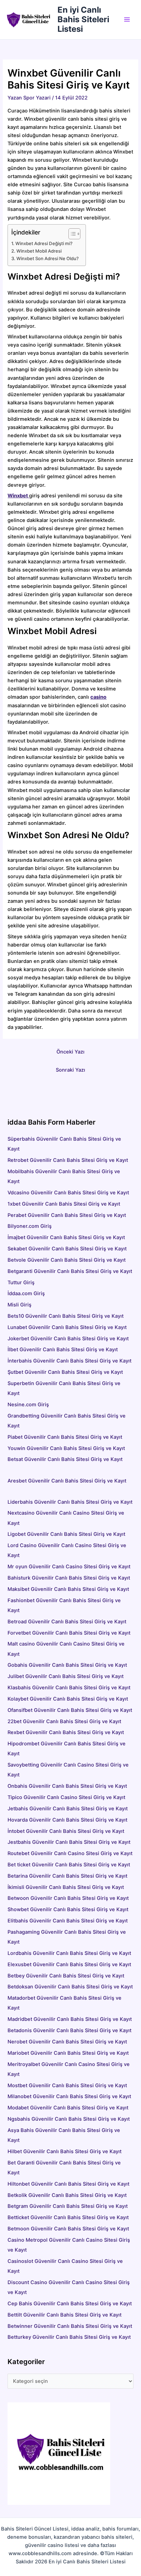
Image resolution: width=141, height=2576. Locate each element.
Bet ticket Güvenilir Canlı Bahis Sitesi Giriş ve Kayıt (69, 1865)
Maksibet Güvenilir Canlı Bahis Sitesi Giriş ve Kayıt (68, 1589)
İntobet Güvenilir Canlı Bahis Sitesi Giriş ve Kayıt (66, 1831)
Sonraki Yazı (70, 1070)
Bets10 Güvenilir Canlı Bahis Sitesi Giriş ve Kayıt (66, 1316)
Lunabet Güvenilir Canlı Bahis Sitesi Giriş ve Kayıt (67, 1327)
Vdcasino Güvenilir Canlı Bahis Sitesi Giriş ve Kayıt (68, 1193)
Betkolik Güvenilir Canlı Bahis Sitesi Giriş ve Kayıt (67, 2195)
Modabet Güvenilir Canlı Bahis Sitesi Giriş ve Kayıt (68, 2108)
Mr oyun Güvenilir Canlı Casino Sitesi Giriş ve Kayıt (69, 1567)
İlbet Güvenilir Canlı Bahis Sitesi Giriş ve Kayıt (63, 1350)
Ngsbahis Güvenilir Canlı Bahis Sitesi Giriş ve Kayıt (69, 2119)
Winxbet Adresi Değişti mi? (44, 243)
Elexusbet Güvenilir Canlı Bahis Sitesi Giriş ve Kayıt (69, 1964)
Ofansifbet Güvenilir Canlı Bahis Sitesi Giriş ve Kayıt (70, 1710)
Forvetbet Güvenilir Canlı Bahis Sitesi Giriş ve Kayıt (69, 1633)
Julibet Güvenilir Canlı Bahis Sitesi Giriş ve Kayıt (66, 1676)
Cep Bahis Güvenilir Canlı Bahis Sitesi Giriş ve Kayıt (70, 2304)
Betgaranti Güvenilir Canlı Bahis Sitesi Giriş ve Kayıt (70, 1271)
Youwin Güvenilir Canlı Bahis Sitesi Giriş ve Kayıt (66, 1448)
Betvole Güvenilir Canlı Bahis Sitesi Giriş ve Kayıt (67, 1260)
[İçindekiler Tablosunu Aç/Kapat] (71, 234)
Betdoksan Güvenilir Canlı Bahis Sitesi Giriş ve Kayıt (70, 1987)
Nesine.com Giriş (28, 1405)
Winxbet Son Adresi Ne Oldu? (48, 258)
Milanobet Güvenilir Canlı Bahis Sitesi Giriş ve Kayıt (69, 2096)
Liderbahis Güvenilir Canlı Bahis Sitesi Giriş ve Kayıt (70, 1502)
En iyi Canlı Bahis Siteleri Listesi (83, 19)
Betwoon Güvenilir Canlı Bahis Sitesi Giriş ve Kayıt (68, 1898)
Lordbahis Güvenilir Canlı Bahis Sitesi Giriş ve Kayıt (69, 1953)
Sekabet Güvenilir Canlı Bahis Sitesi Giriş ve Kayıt (67, 1249)
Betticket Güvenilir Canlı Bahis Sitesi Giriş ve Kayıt (68, 2217)
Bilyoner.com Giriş (30, 1226)
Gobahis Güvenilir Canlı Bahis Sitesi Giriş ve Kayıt (67, 1665)
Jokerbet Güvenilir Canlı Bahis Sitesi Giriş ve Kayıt (68, 1339)
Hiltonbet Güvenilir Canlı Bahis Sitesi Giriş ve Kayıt (68, 2184)
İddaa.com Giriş (26, 1293)
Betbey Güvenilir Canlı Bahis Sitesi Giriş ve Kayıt (66, 1976)
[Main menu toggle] (127, 19)
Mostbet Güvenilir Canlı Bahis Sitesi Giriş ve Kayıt (67, 2085)
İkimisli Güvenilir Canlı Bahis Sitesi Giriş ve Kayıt (66, 1887)
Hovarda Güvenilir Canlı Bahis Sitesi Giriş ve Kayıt (67, 1820)
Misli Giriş (20, 1305)
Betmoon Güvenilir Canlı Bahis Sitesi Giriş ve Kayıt (68, 2229)
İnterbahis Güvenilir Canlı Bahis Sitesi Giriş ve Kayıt (69, 1361)
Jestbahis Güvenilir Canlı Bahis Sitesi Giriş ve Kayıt (69, 1842)
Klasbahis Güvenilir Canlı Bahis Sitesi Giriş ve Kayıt (69, 1688)
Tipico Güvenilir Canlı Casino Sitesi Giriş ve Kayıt (66, 1797)
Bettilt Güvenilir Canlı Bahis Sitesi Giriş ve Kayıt (65, 2315)
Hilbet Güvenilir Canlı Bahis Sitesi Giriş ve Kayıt (65, 2151)
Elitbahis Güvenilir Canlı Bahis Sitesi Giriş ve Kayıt (68, 1921)
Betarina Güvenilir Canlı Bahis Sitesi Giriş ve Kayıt (67, 1876)
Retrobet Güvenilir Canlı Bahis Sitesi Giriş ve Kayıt (68, 1160)
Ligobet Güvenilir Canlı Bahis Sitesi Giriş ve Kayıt (66, 1534)
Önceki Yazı (70, 1052)
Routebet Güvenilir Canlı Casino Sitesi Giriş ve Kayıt (70, 1853)
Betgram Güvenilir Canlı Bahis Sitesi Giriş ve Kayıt (68, 2206)
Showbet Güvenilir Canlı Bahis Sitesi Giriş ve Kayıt (68, 1909)
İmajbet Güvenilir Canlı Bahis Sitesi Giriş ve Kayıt (66, 1237)
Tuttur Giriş (21, 1283)
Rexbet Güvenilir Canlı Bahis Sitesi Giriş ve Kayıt (66, 1732)
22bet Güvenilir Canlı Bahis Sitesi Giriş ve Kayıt (64, 1721)
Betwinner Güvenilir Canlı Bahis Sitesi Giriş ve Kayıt (70, 2326)
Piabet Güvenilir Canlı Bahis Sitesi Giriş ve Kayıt (65, 1437)
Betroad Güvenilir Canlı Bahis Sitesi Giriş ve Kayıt (67, 1622)
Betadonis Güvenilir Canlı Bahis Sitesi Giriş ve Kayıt (69, 2030)
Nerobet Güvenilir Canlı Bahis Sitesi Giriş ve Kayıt (67, 2042)
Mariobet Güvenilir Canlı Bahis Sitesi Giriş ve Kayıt (68, 2053)
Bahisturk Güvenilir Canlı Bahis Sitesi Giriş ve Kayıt (69, 1578)
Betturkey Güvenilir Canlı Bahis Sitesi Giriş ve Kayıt (69, 2337)
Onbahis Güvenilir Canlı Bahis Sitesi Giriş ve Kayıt (67, 1786)
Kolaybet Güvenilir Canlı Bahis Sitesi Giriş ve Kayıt (68, 1699)
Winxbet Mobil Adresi (39, 251)
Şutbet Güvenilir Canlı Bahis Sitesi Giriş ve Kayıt (65, 1372)
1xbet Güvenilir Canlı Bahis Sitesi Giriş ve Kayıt (64, 1204)
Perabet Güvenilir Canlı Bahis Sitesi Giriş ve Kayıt (67, 1215)
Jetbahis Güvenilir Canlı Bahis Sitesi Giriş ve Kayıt (68, 1809)
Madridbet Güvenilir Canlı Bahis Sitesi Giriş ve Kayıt (70, 2019)
